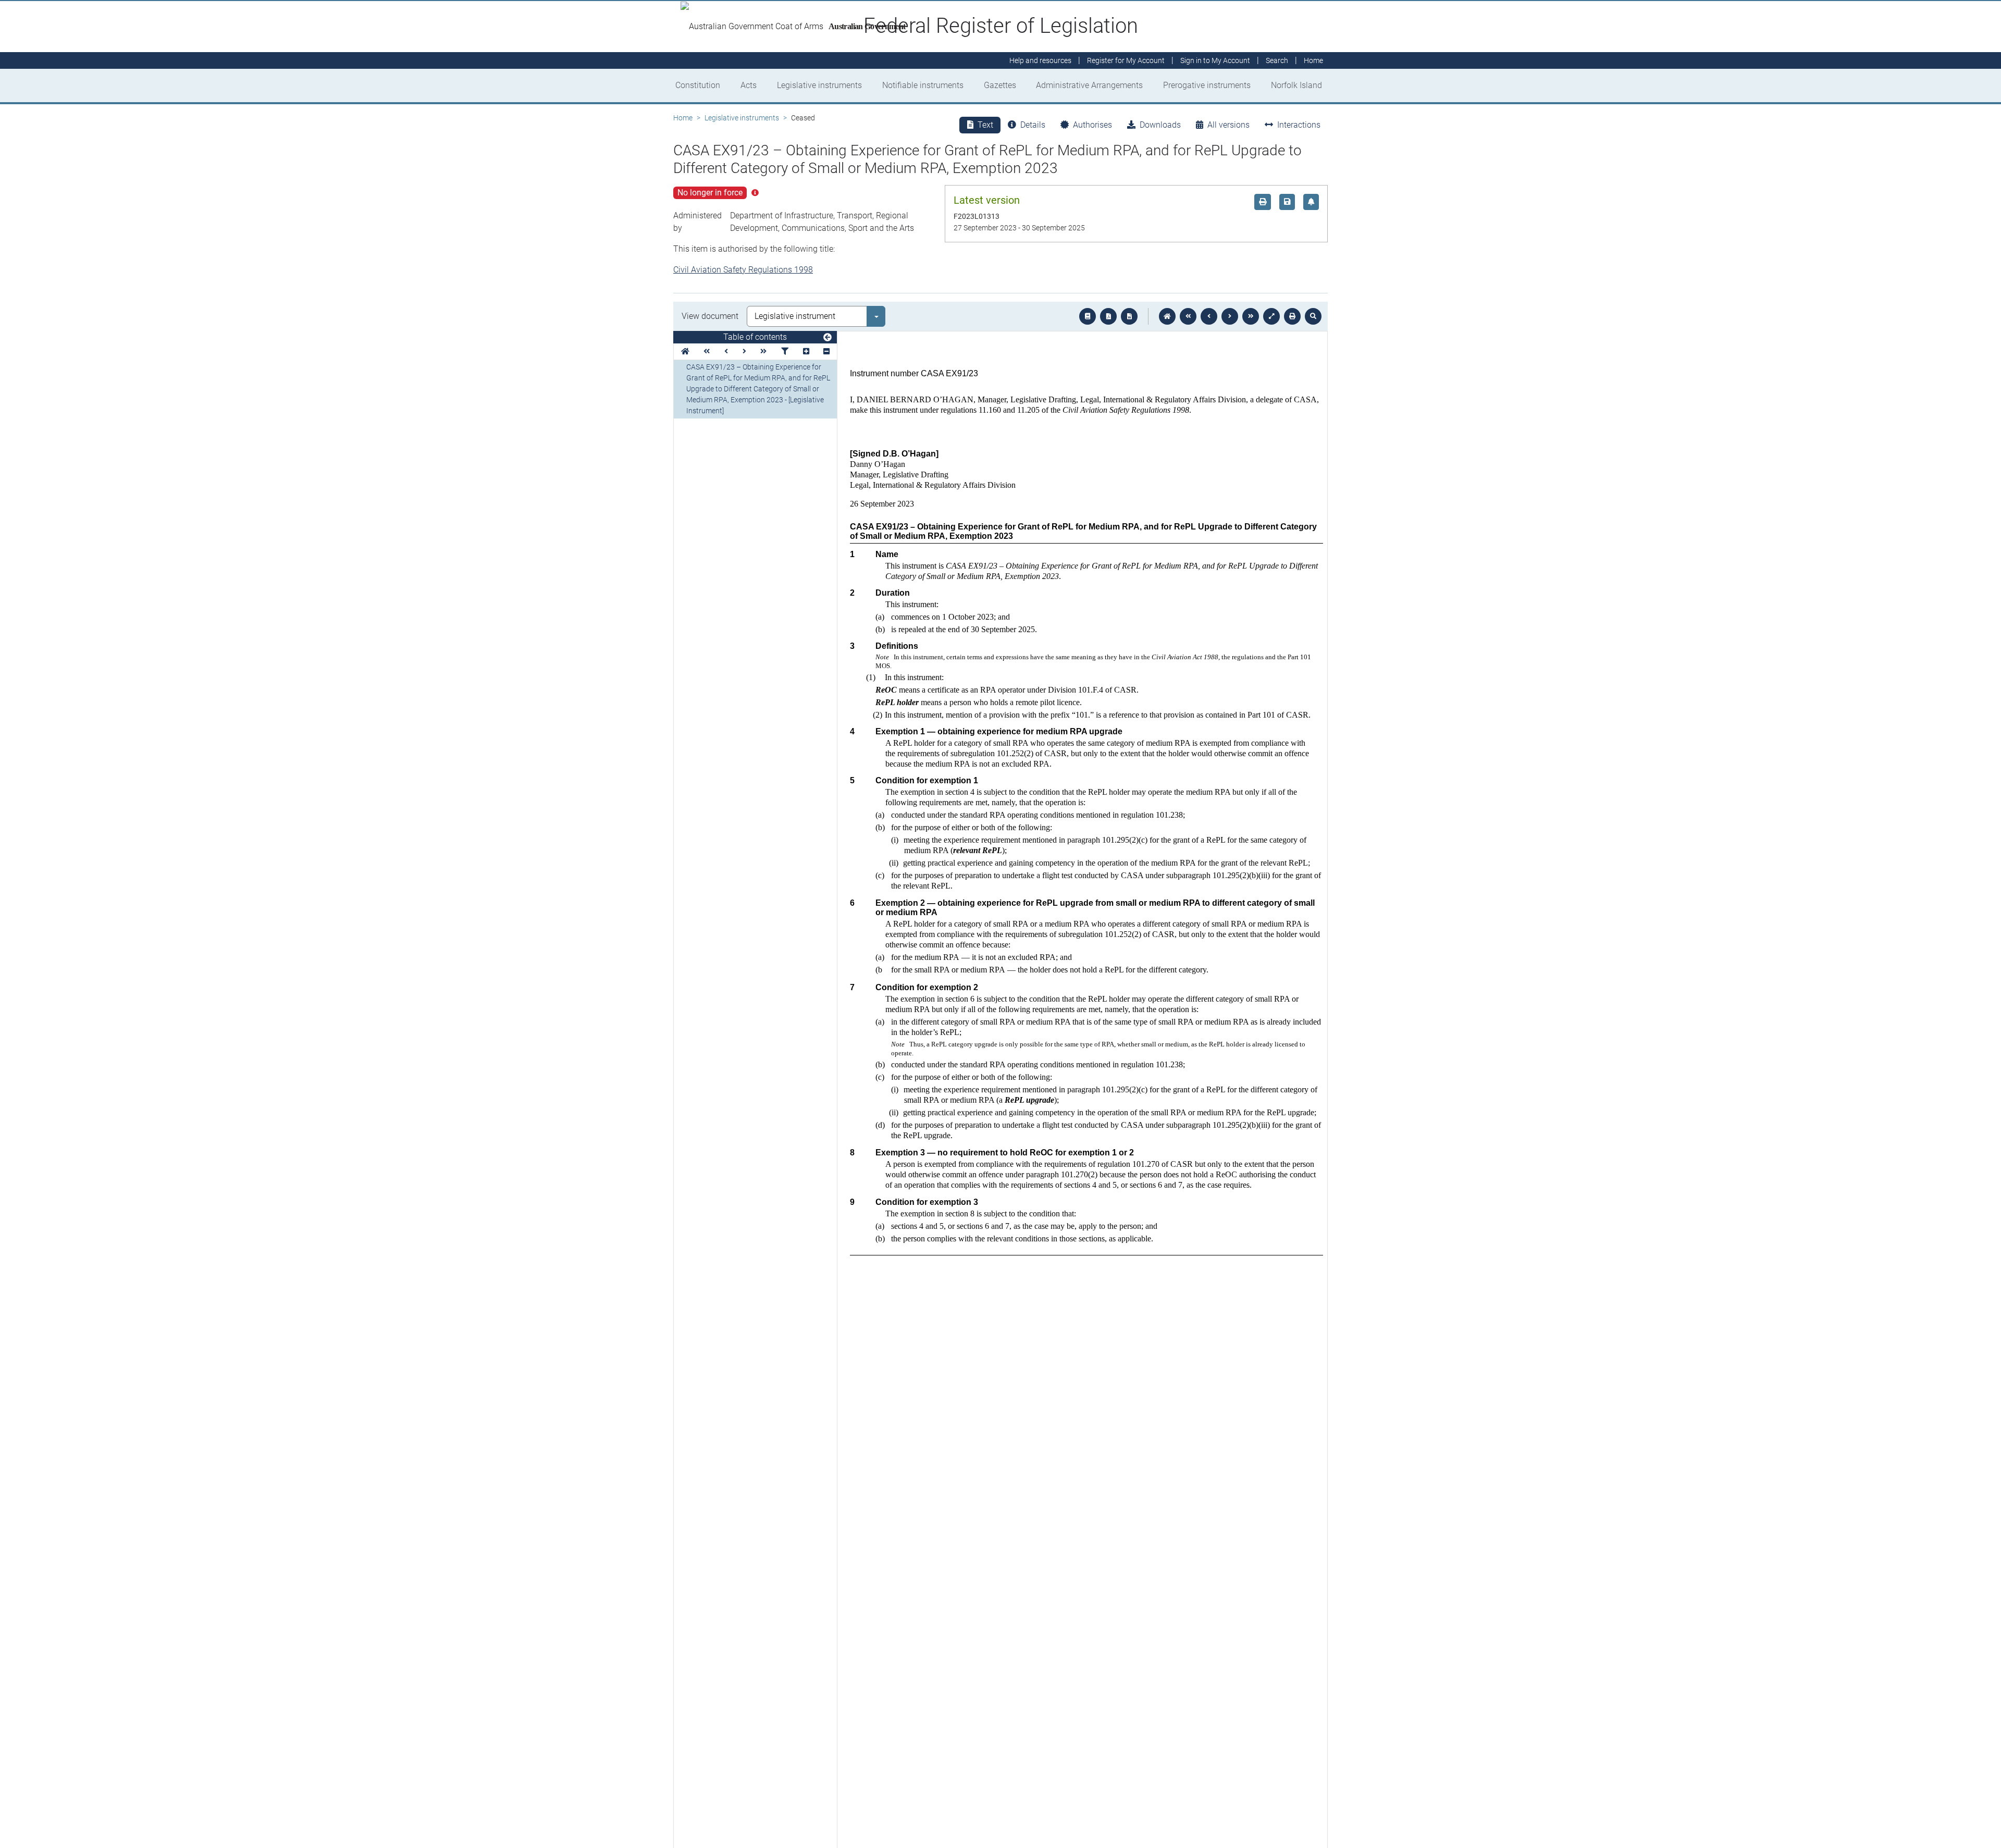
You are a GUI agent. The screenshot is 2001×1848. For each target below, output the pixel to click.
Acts (749, 85)
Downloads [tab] (1160, 125)
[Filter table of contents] (785, 352)
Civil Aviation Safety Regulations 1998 (743, 270)
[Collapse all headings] (826, 352)
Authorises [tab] (1092, 125)
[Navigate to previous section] (1209, 316)
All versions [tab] (1228, 125)
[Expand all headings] (806, 352)
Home (683, 118)
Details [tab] (1033, 125)
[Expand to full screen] (1271, 316)
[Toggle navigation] (827, 338)
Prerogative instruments (1207, 85)
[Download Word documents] (1129, 316)
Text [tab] (985, 125)
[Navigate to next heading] (744, 352)
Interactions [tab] (1299, 125)
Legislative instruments (819, 85)
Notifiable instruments (923, 85)
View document (710, 316)
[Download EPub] (1088, 316)
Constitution (698, 85)
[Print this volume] (1292, 316)
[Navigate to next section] (1230, 316)
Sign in (1215, 60)
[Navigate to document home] (1167, 316)
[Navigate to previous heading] (726, 352)
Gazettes (1000, 85)
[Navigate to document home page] (685, 352)
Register (1126, 60)
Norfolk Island (1296, 85)
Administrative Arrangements (1089, 85)
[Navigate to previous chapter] (1188, 316)
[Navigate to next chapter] (1251, 316)
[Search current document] (1313, 316)
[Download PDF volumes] (1108, 316)
